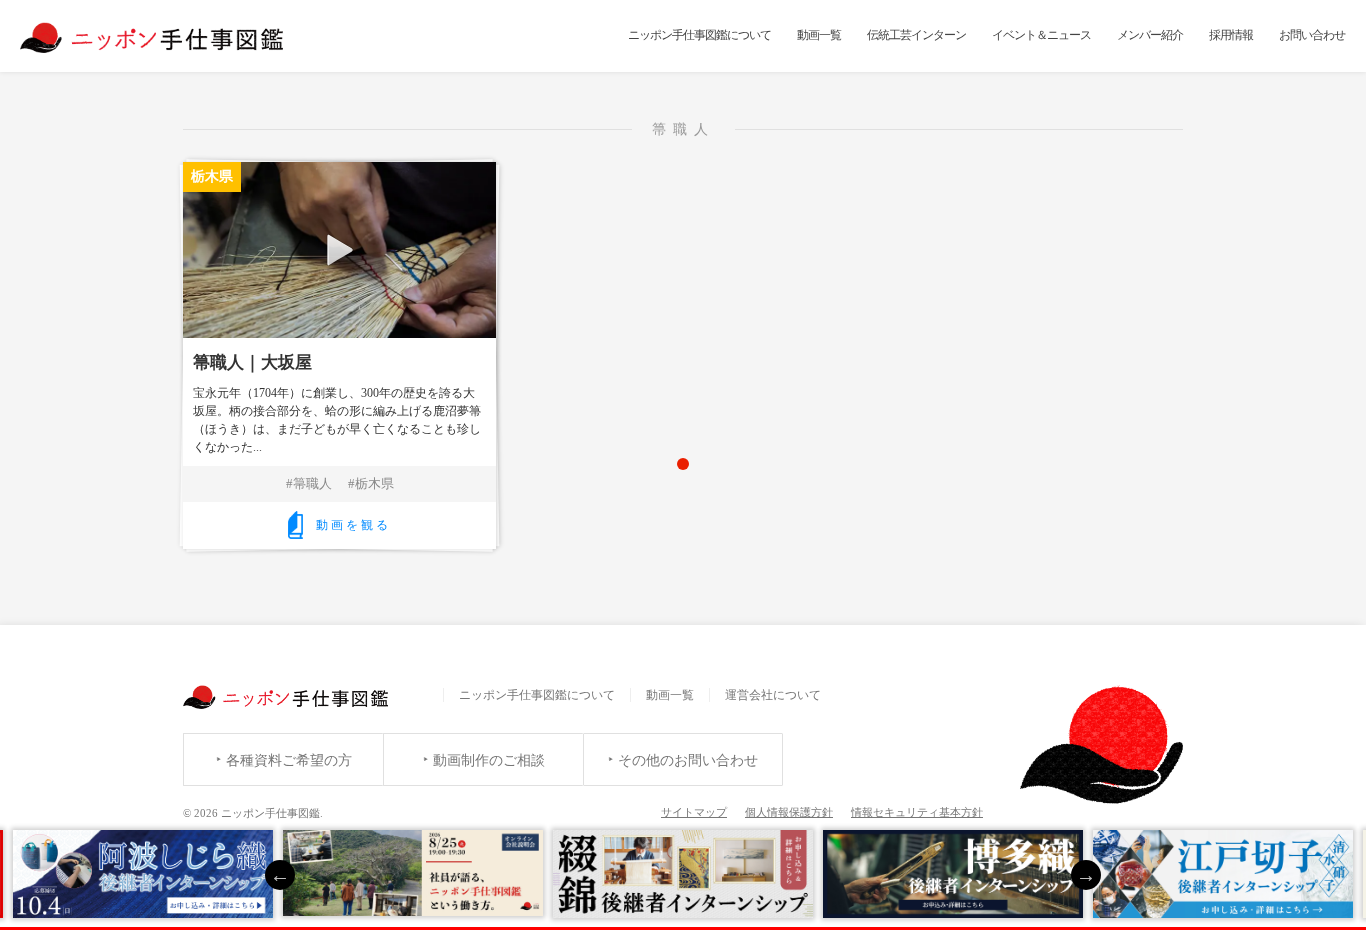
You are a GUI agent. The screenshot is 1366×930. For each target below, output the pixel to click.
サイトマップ (694, 812)
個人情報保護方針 (789, 812)
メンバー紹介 (1150, 35)
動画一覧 (819, 35)
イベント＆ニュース (1041, 35)
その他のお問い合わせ (688, 760)
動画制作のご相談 (489, 760)
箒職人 (312, 483)
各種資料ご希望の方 (289, 760)
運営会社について (773, 695)
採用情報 (1231, 35)
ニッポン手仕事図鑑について (699, 35)
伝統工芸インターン (916, 35)
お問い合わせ (1312, 35)
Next (1086, 875)
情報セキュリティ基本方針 (917, 812)
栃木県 (374, 483)
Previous (280, 875)
